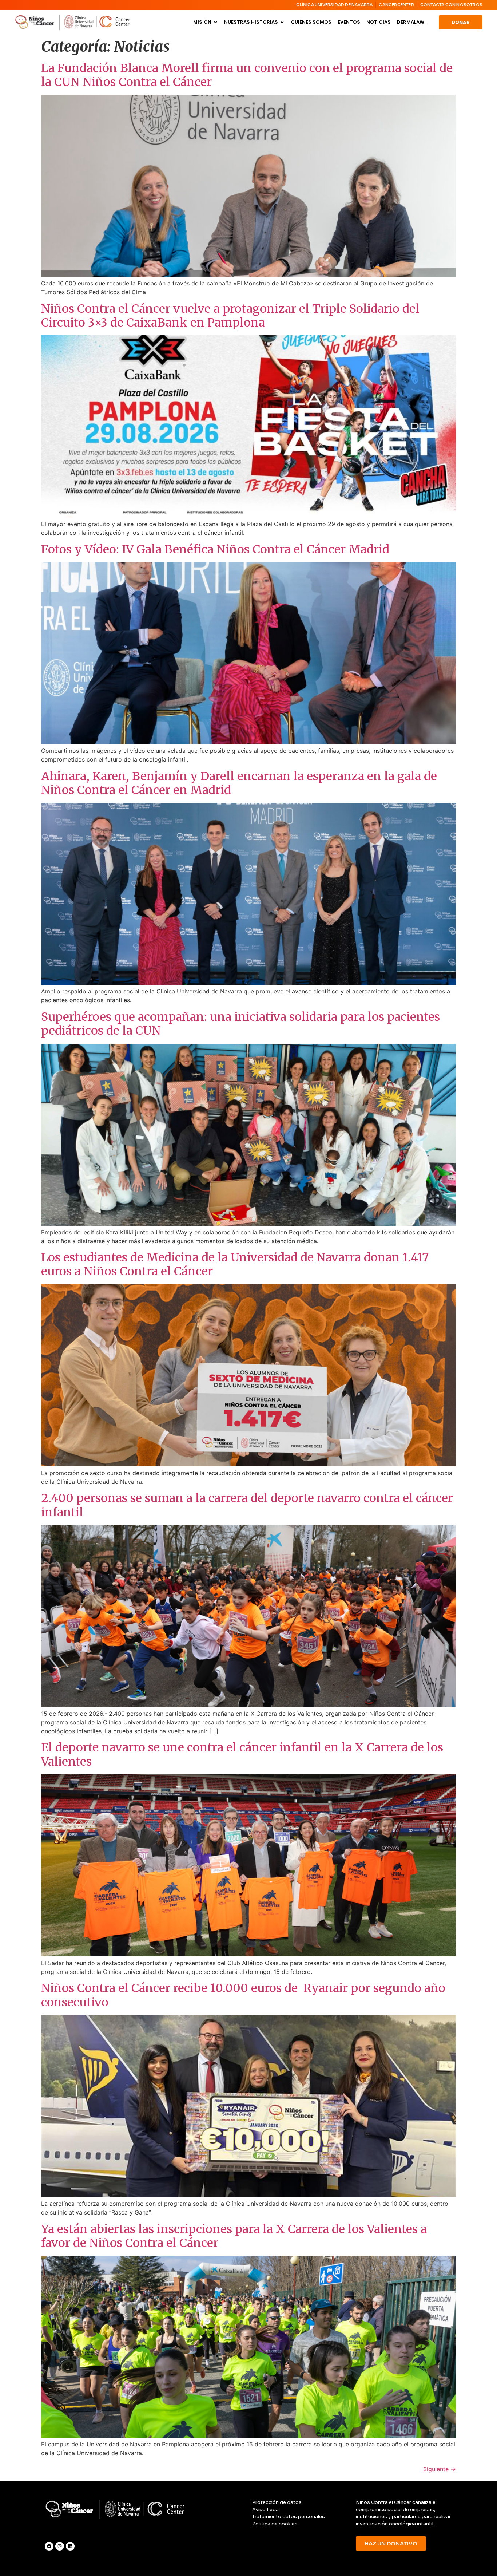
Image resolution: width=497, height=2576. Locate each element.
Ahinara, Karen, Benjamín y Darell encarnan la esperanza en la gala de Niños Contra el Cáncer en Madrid (239, 783)
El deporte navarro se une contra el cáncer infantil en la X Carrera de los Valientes (242, 1754)
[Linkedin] (70, 2546)
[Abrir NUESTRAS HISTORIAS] (282, 22)
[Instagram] (60, 2546)
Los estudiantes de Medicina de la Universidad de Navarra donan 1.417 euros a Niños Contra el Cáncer (235, 1264)
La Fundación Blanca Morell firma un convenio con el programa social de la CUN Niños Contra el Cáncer (247, 75)
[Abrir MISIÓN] (216, 22)
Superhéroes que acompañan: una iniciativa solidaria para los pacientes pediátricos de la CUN (240, 1024)
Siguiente (440, 2469)
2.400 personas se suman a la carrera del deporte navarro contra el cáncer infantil (247, 1505)
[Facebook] (49, 2546)
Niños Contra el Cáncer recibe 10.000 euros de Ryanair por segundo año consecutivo (243, 1995)
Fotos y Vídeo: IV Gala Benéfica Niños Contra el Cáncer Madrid (215, 549)
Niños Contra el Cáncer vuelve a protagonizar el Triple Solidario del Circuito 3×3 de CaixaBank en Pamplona (230, 316)
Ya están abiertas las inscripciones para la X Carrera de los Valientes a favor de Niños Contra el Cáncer (234, 2236)
